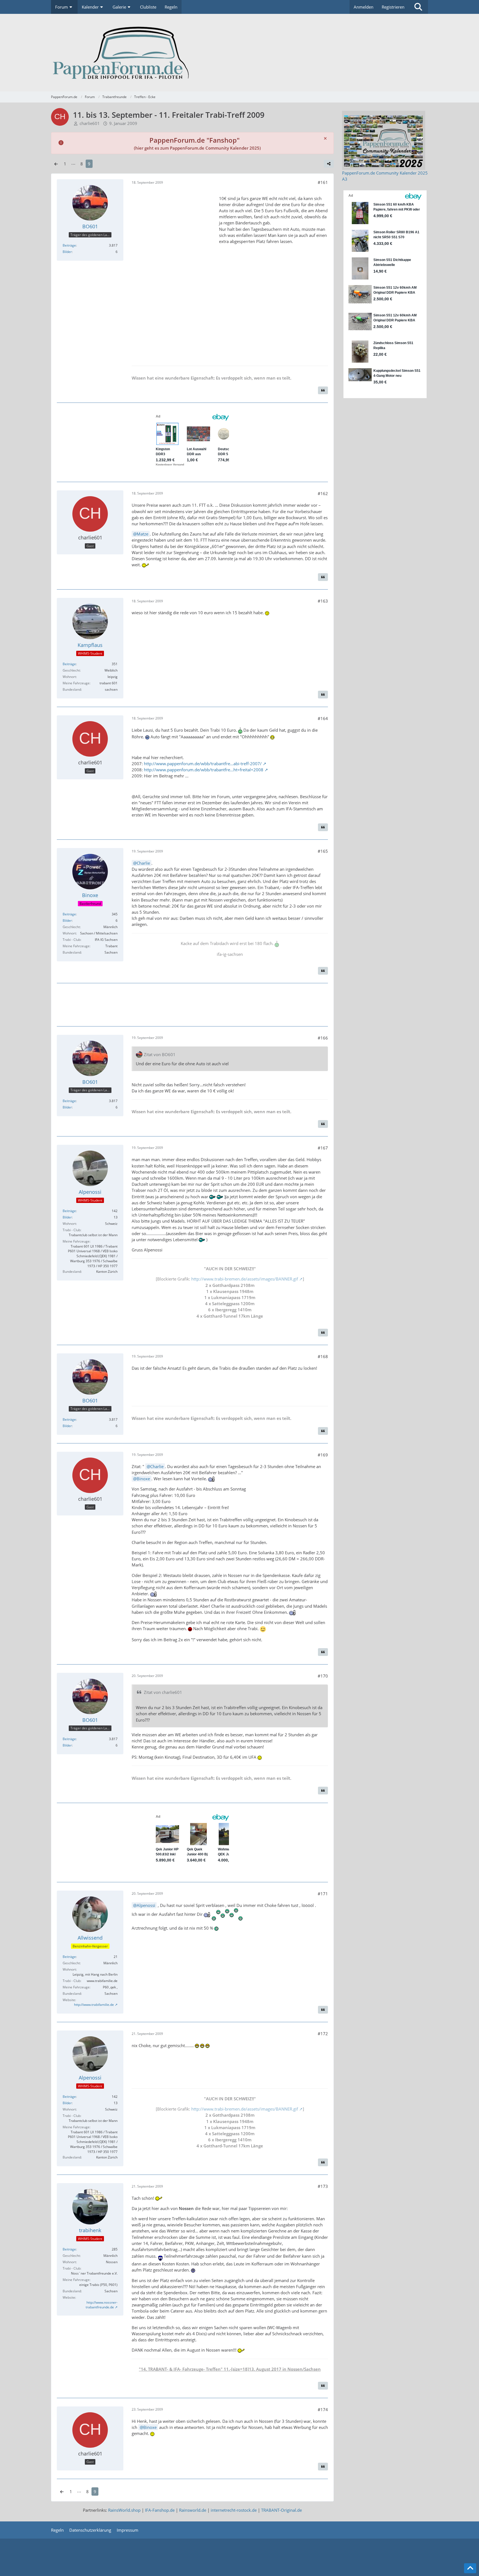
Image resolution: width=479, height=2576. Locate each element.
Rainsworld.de (193, 2510)
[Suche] (418, 7)
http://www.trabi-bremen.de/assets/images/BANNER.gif (245, 1279)
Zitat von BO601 (160, 1054)
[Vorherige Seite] (56, 164)
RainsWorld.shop (124, 2510)
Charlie (143, 863)
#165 (323, 851)
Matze (142, 534)
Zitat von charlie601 (163, 1692)
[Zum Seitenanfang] (470, 2568)
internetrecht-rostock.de (234, 2510)
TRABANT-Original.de (281, 2510)
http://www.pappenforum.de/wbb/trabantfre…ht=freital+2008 (204, 770)
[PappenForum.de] (239, 53)
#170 (323, 1676)
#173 (323, 2186)
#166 (323, 1038)
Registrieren (393, 7)
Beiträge (69, 245)
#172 (323, 2034)
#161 (323, 182)
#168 (323, 1356)
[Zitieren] (323, 390)
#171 (323, 1894)
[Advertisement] (173, 274)
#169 (323, 1455)
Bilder (67, 252)
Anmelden (364, 7)
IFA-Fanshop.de (160, 2510)
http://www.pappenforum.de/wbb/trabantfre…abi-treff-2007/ (203, 764)
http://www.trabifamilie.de (94, 2005)
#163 (323, 601)
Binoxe (143, 1479)
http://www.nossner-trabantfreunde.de (102, 2305)
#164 (323, 718)
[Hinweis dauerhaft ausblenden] (325, 138)
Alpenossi (146, 1905)
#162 (323, 493)
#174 (323, 2409)
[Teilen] (329, 164)
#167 (323, 1148)
